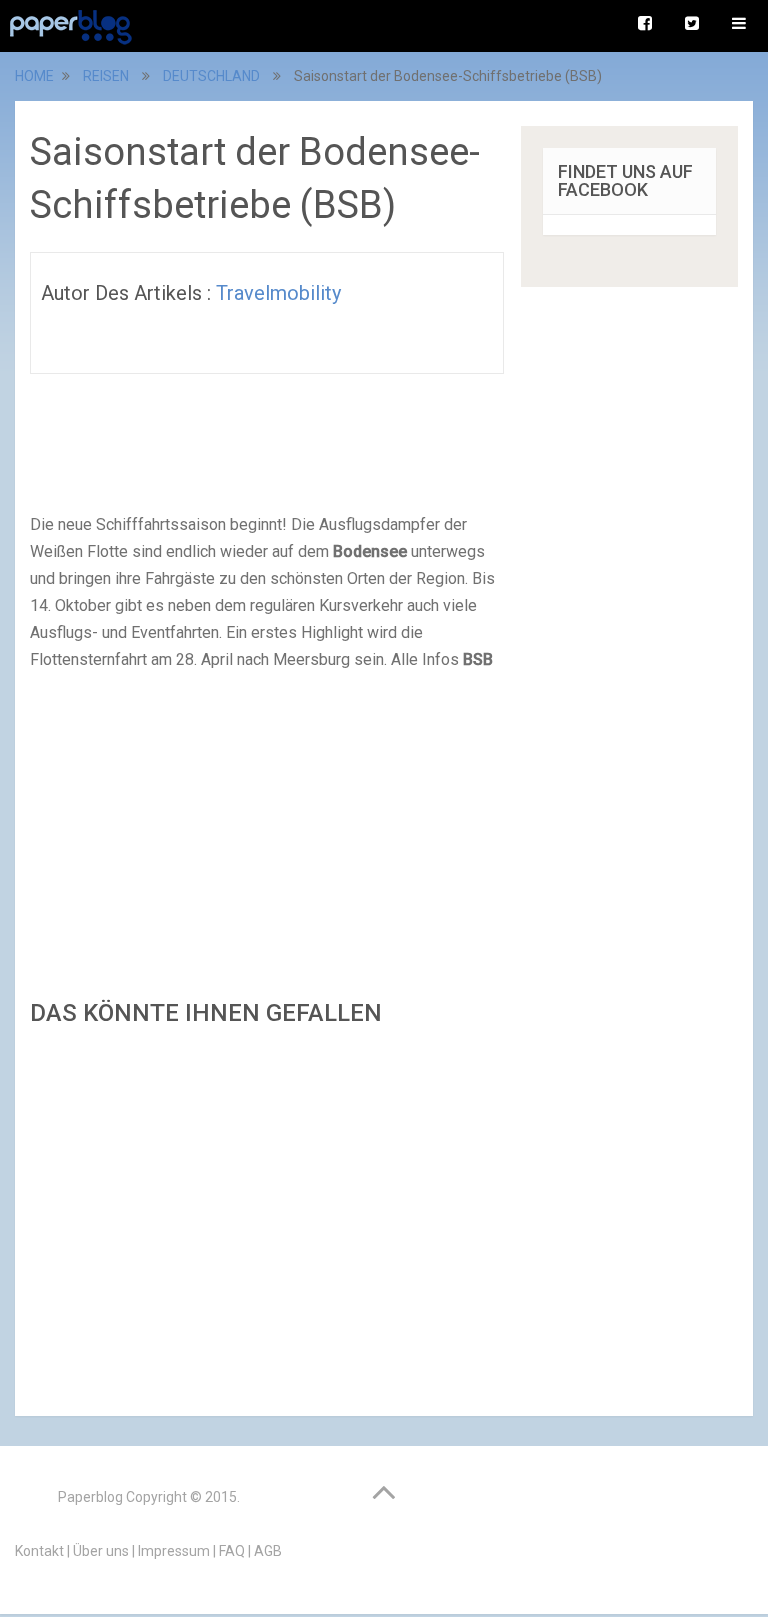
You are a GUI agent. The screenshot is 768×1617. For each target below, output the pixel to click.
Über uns (101, 1551)
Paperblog (90, 1497)
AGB (268, 1551)
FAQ (232, 1551)
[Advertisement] (267, 1215)
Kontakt (39, 1551)
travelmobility (278, 293)
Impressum (174, 1551)
